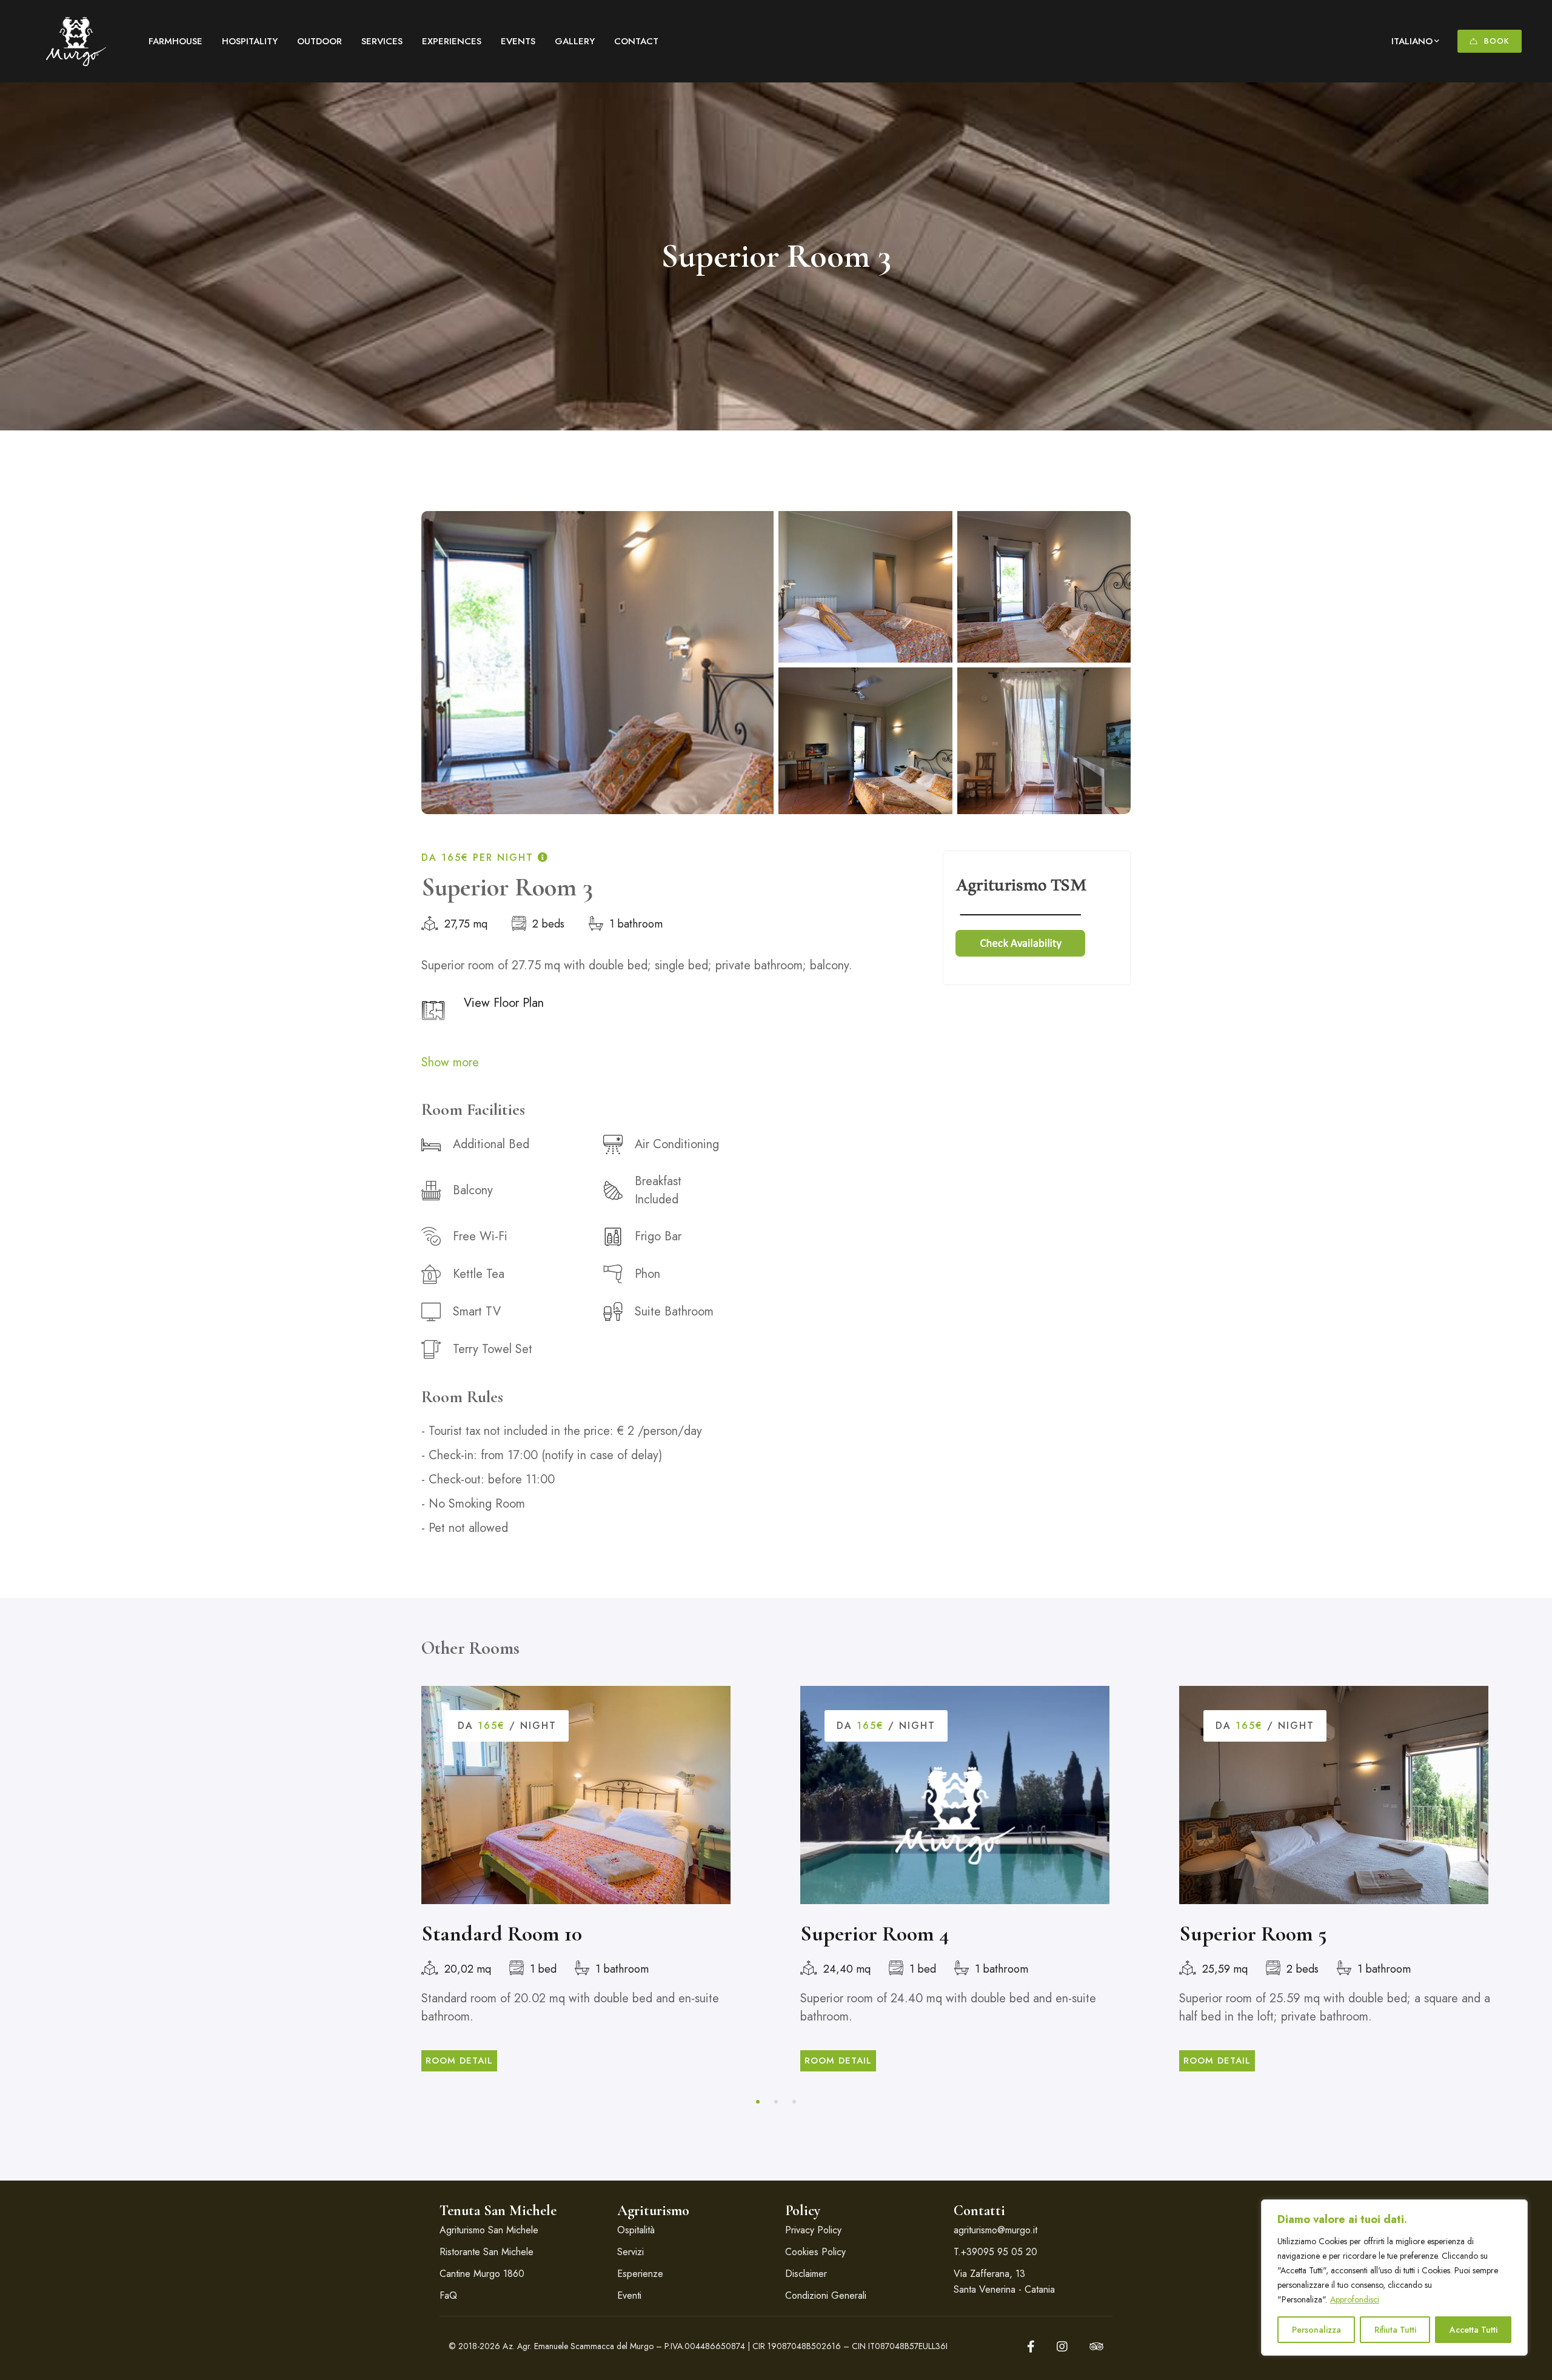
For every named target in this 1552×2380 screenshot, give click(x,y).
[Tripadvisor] (1096, 2347)
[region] (1394, 2278)
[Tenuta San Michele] (76, 41)
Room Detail (459, 2061)
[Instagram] (1062, 2347)
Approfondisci (1355, 2299)
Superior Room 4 (875, 1934)
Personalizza (1316, 2330)
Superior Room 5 (1253, 1934)
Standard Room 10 (502, 1934)
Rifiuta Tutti (1395, 2330)
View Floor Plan (504, 1003)
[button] (758, 2102)
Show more (450, 1062)
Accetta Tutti (1473, 2330)
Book (1497, 41)
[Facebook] (1031, 2347)
